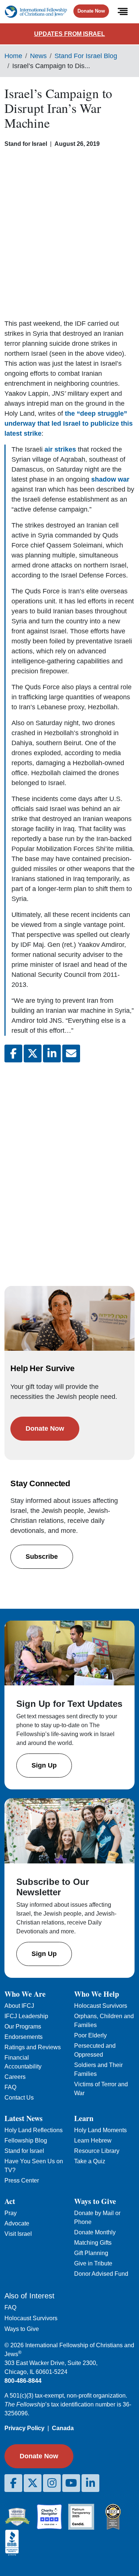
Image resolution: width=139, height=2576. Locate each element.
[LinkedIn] (90, 2483)
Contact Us (19, 2098)
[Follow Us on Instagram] (52, 2483)
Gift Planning (91, 2253)
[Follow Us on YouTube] (71, 2483)
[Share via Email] (71, 1053)
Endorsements (24, 2037)
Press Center (22, 2180)
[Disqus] (69, 1167)
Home (13, 56)
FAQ (10, 2087)
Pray (11, 2213)
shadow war (110, 479)
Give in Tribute (93, 2263)
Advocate (17, 2223)
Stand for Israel (24, 2151)
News (38, 56)
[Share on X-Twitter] (33, 1053)
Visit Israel (18, 2234)
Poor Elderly (90, 2035)
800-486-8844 (23, 2381)
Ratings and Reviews (33, 2047)
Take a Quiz (90, 2161)
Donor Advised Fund (101, 2274)
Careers (15, 2077)
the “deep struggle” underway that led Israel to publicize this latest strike (69, 423)
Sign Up (44, 1765)
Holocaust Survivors (101, 2006)
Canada (63, 2428)
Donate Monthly (95, 2232)
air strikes (60, 449)
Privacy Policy (24, 2428)
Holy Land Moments (100, 2130)
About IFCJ (19, 2006)
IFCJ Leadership (26, 2016)
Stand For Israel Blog (86, 56)
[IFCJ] (36, 12)
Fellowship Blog (26, 2140)
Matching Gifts (93, 2243)
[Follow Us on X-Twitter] (33, 2483)
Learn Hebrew (93, 2140)
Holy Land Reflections (34, 2130)
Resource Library (97, 2151)
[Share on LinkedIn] (52, 1053)
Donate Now (91, 11)
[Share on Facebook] (13, 1053)
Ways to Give (22, 2329)
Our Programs (23, 2026)
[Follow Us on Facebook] (13, 2483)
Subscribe (42, 1557)
